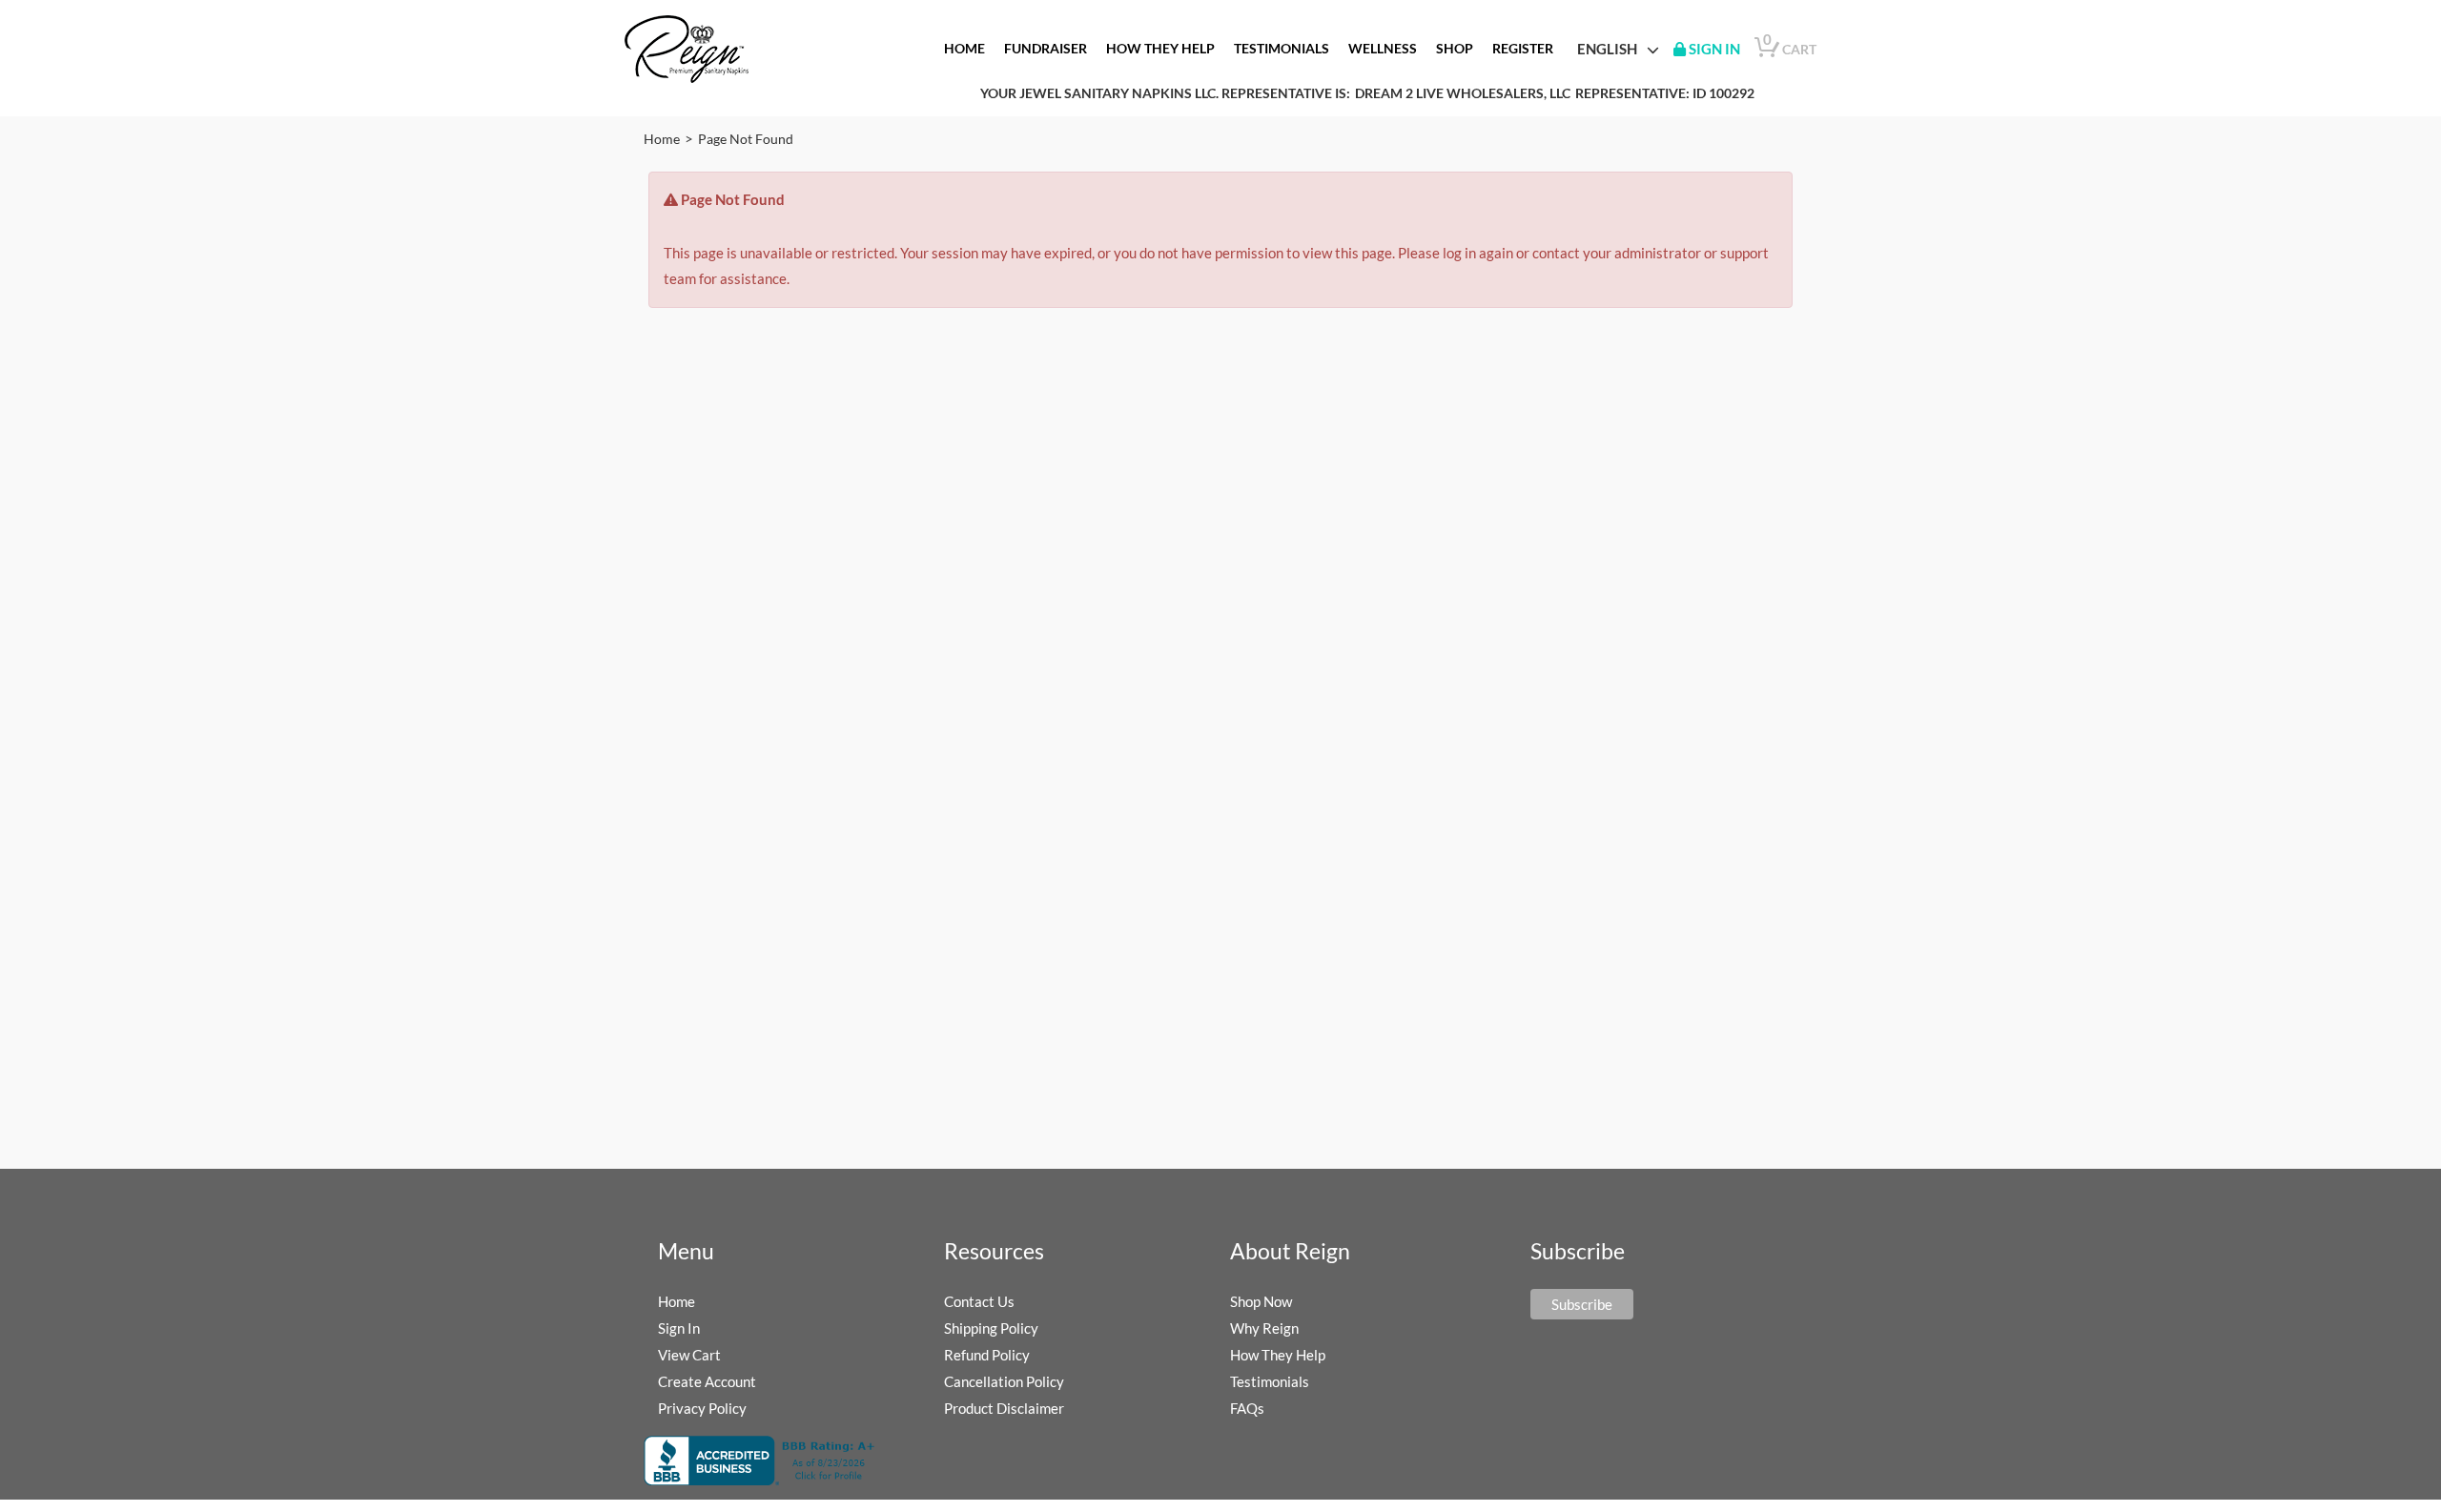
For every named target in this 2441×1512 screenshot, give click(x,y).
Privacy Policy (702, 1408)
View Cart (689, 1355)
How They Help (1278, 1355)
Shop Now (1261, 1301)
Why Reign (1264, 1328)
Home (662, 139)
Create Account (707, 1381)
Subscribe (1582, 1304)
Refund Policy (987, 1355)
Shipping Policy (991, 1328)
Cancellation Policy (1004, 1381)
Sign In (679, 1328)
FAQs (1247, 1408)
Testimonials (1270, 1381)
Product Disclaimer (1004, 1408)
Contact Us (979, 1301)
